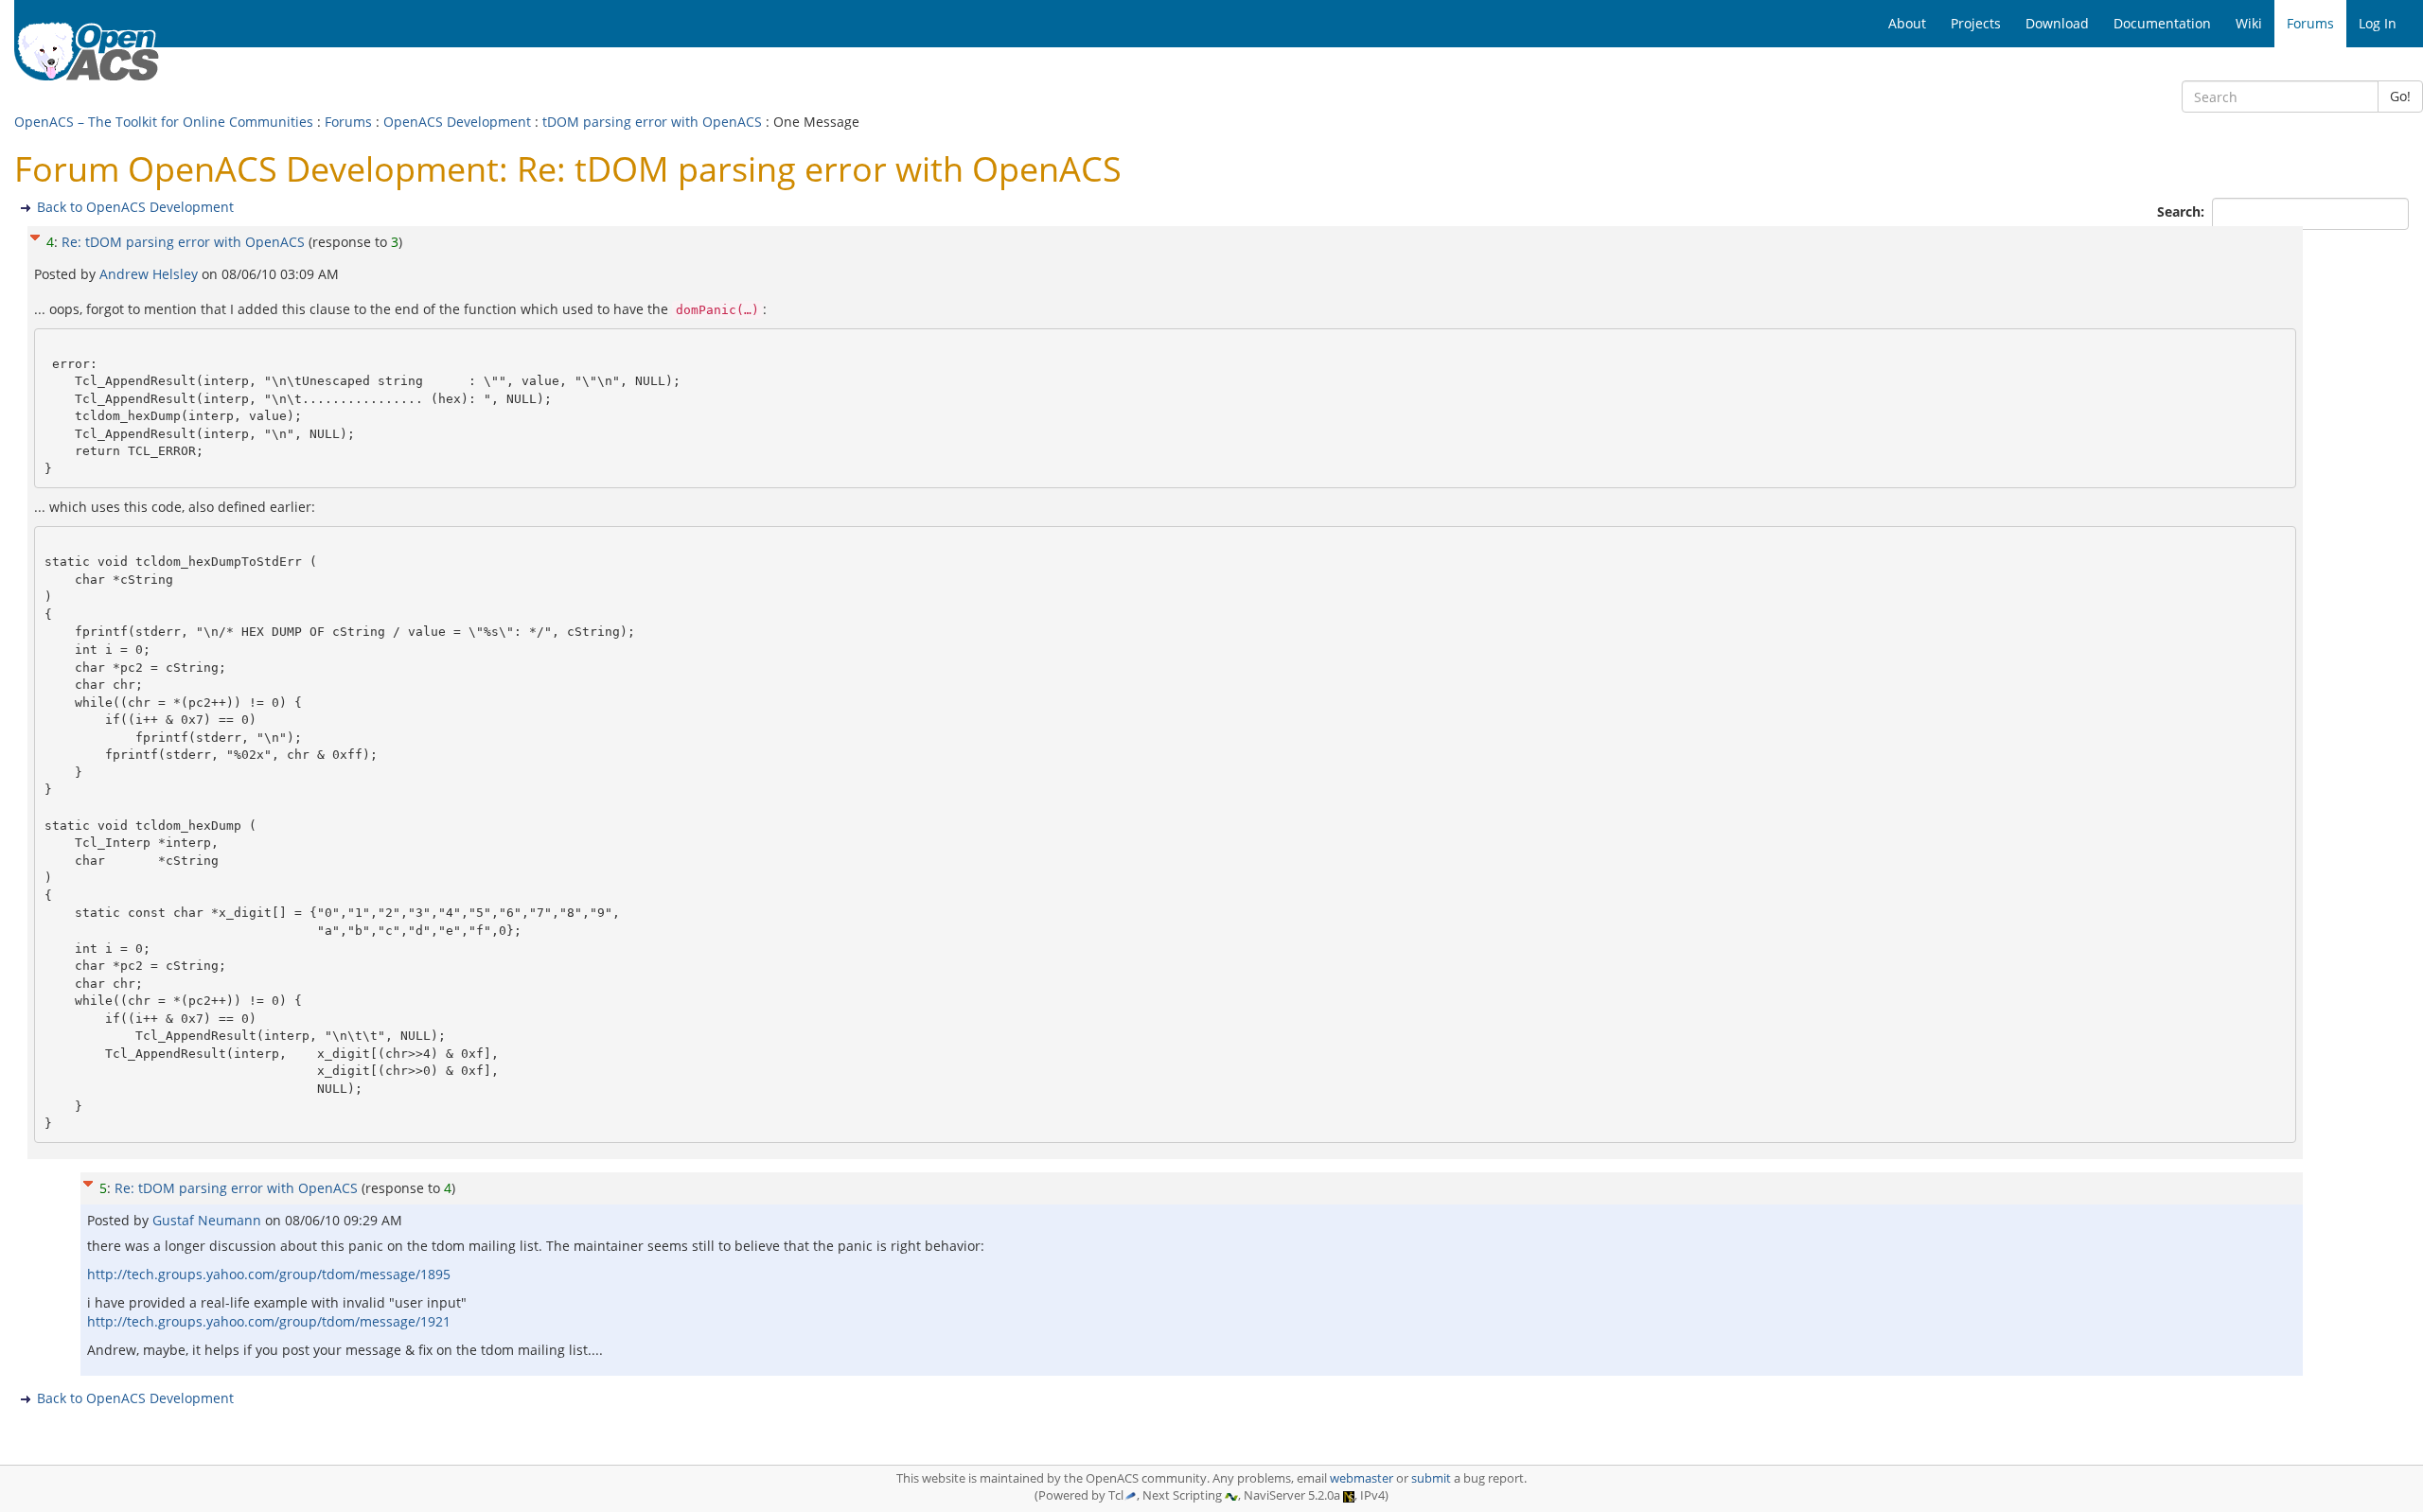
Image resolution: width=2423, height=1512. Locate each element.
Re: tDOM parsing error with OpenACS (183, 242)
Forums (348, 122)
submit (1431, 1478)
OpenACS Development (457, 122)
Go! (2400, 96)
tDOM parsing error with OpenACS (652, 122)
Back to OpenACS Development (135, 207)
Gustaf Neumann (209, 1220)
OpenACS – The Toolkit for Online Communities (164, 122)
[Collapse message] (35, 235)
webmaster (1362, 1478)
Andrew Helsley (150, 274)
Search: (2183, 211)
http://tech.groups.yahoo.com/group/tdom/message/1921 (269, 1321)
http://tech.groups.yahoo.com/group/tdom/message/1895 (269, 1274)
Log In (2378, 23)
